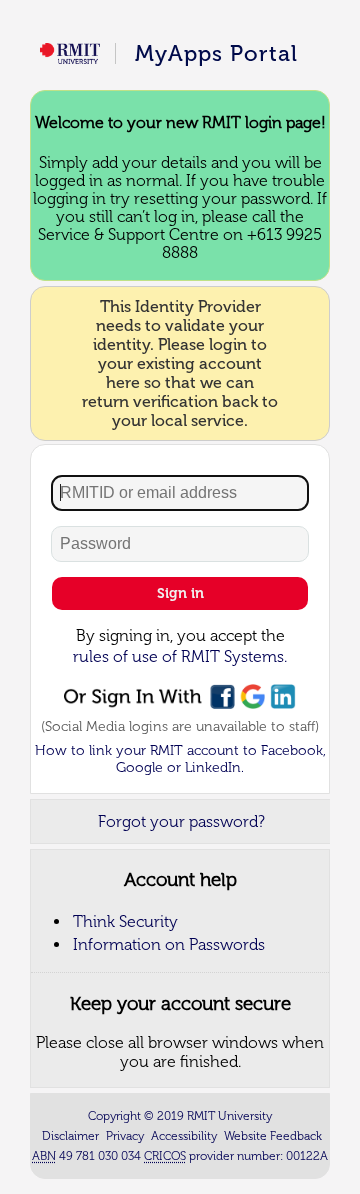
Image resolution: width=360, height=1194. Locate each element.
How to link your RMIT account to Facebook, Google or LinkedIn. (180, 759)
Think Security (125, 921)
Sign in (180, 593)
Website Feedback (273, 1136)
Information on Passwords (169, 944)
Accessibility (184, 1136)
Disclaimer (70, 1136)
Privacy (125, 1136)
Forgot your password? (181, 821)
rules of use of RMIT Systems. (180, 656)
